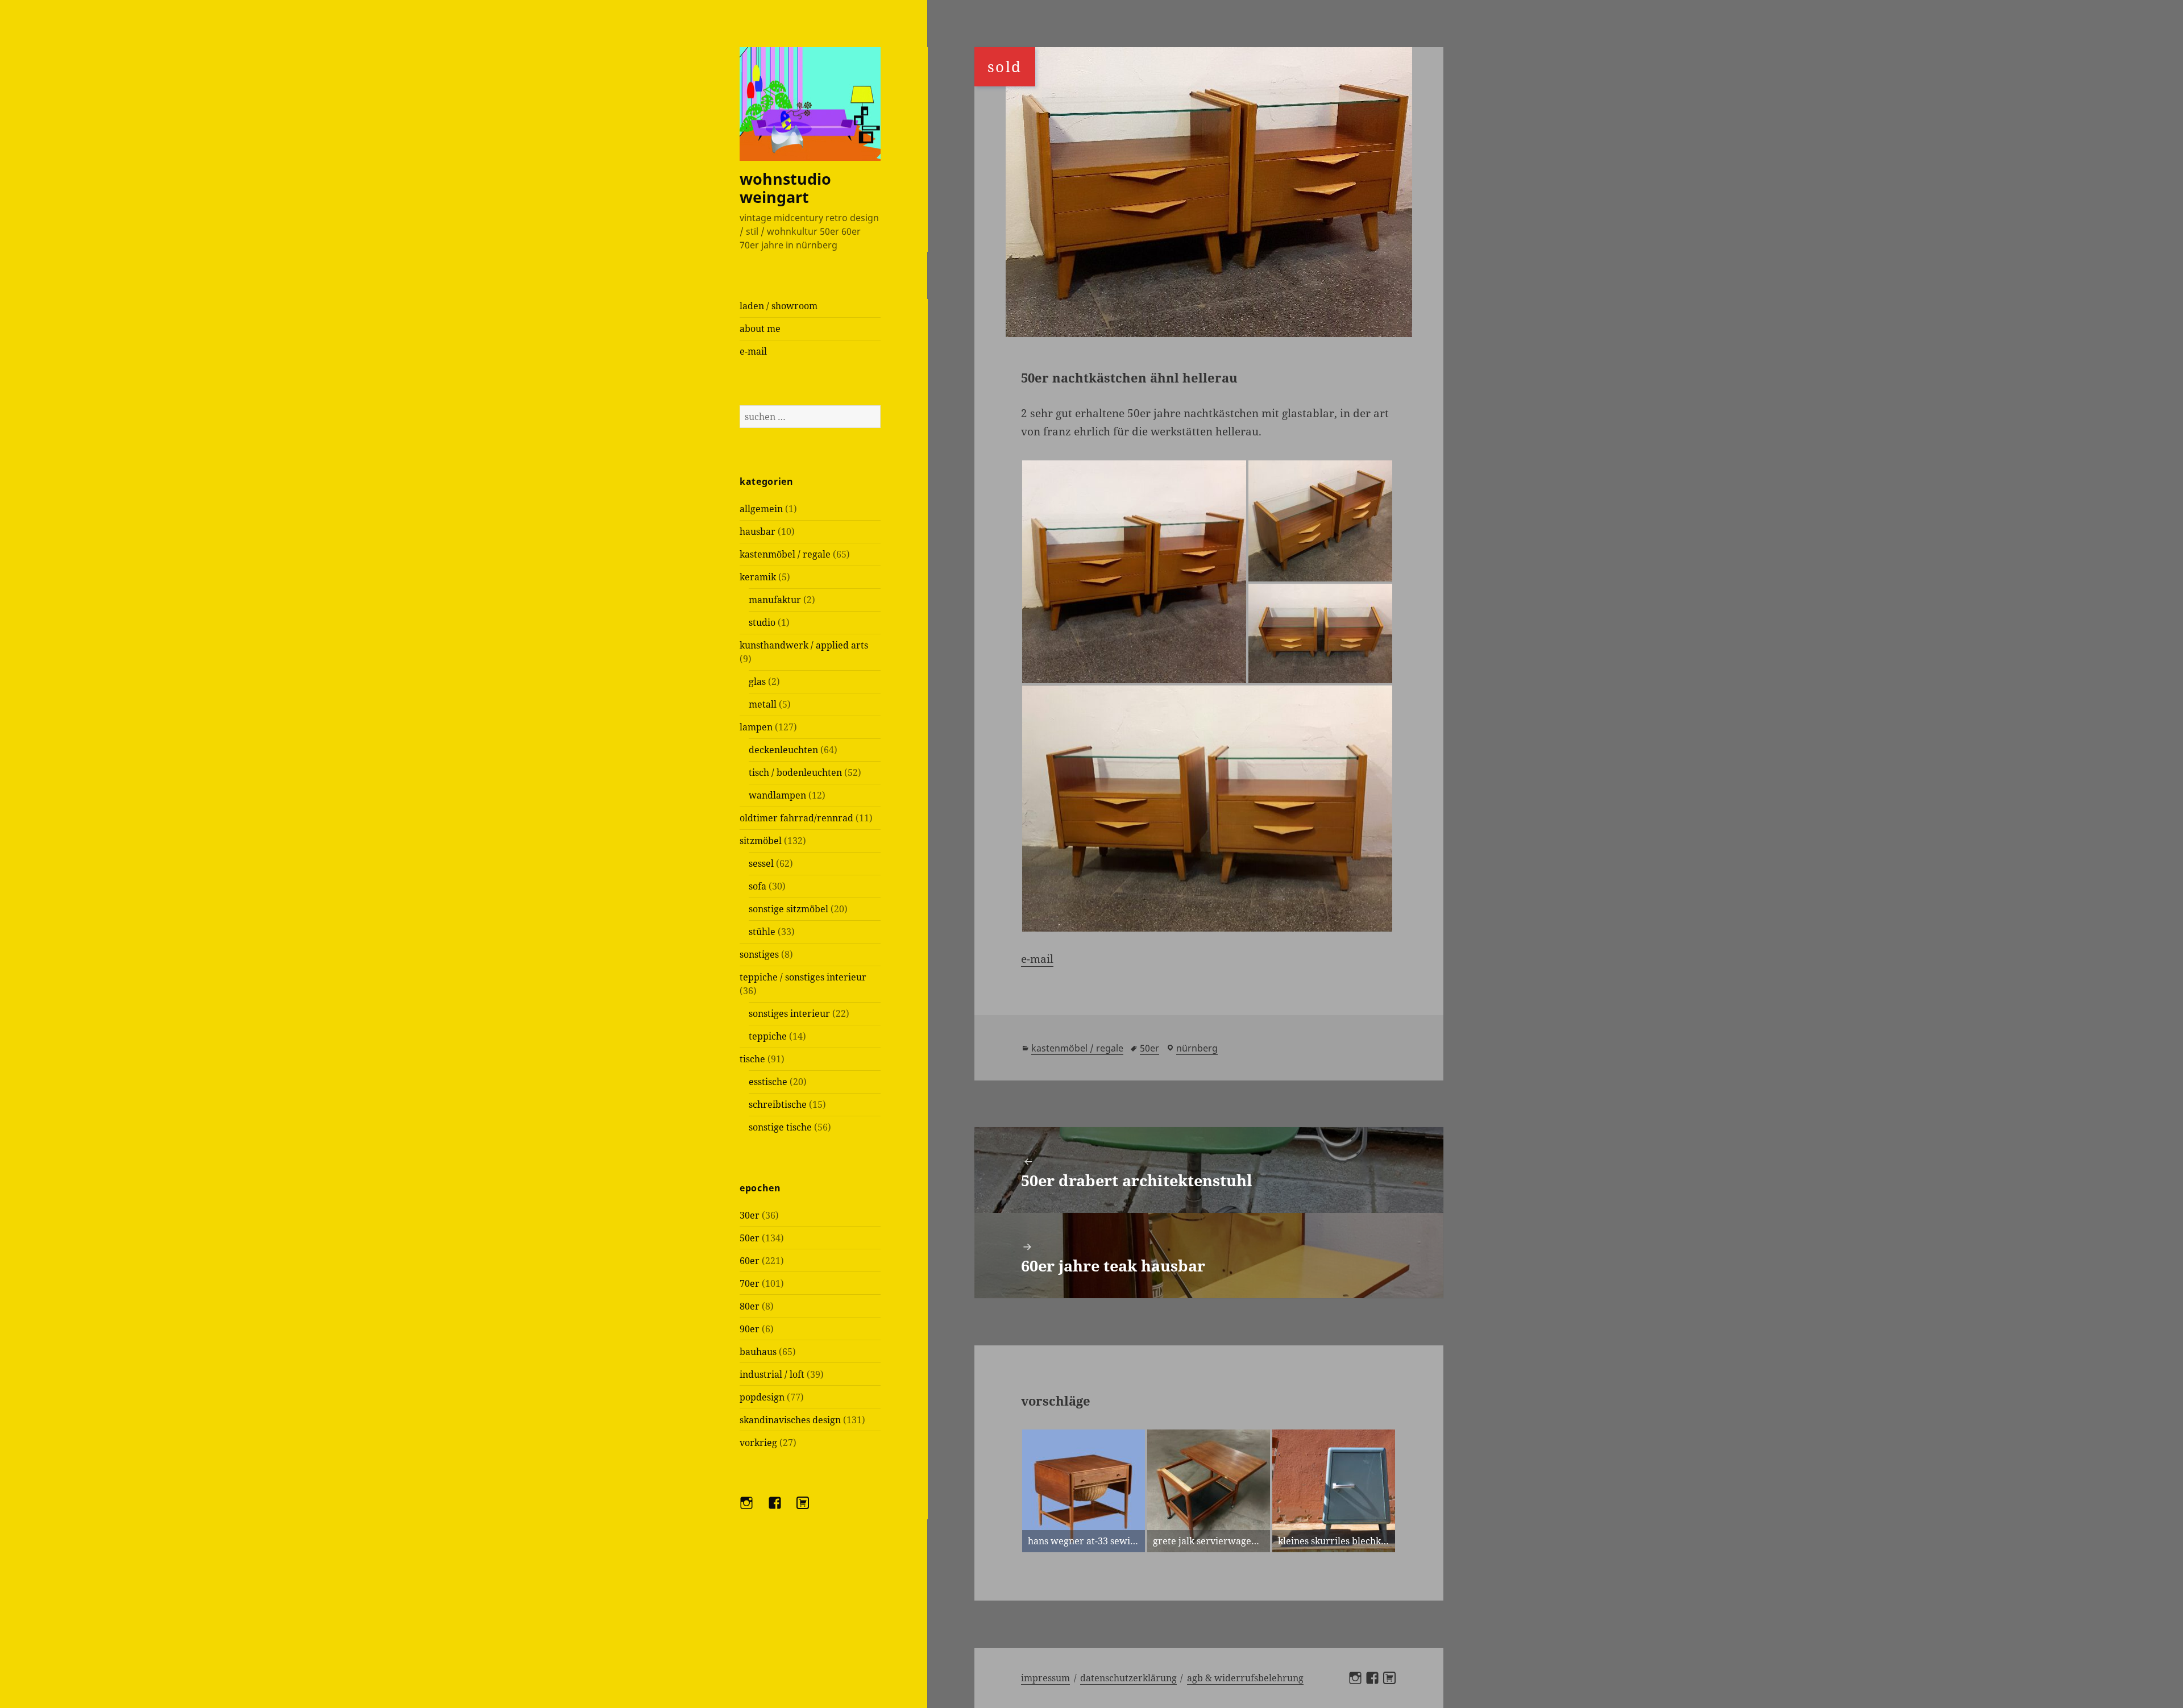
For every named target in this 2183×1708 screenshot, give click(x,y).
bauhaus (758, 1352)
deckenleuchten (783, 750)
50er (750, 1238)
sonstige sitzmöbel (788, 909)
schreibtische (778, 1104)
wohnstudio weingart (785, 188)
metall (763, 704)
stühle (762, 932)
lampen (756, 727)
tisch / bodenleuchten (795, 772)
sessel (761, 863)
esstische (768, 1082)
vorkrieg (758, 1443)
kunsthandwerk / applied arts (804, 645)
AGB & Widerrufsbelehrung (1245, 1678)
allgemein (761, 509)
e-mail (753, 351)
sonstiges (759, 954)
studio (762, 622)
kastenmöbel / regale (785, 554)
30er (750, 1215)
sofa (758, 886)
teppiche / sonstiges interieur (803, 977)
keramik (758, 577)
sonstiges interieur (789, 1013)
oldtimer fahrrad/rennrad (796, 818)
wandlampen (777, 795)
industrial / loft (772, 1374)
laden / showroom (779, 306)
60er (750, 1261)
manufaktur (775, 600)
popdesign (762, 1397)
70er (750, 1283)
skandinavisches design (790, 1420)
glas (757, 681)
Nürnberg (1197, 1048)
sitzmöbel (761, 841)
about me (760, 329)
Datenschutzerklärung (1128, 1678)
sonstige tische (780, 1127)
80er (750, 1306)
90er (750, 1329)
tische (752, 1059)
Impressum (1045, 1678)
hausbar (758, 531)
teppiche (768, 1036)
